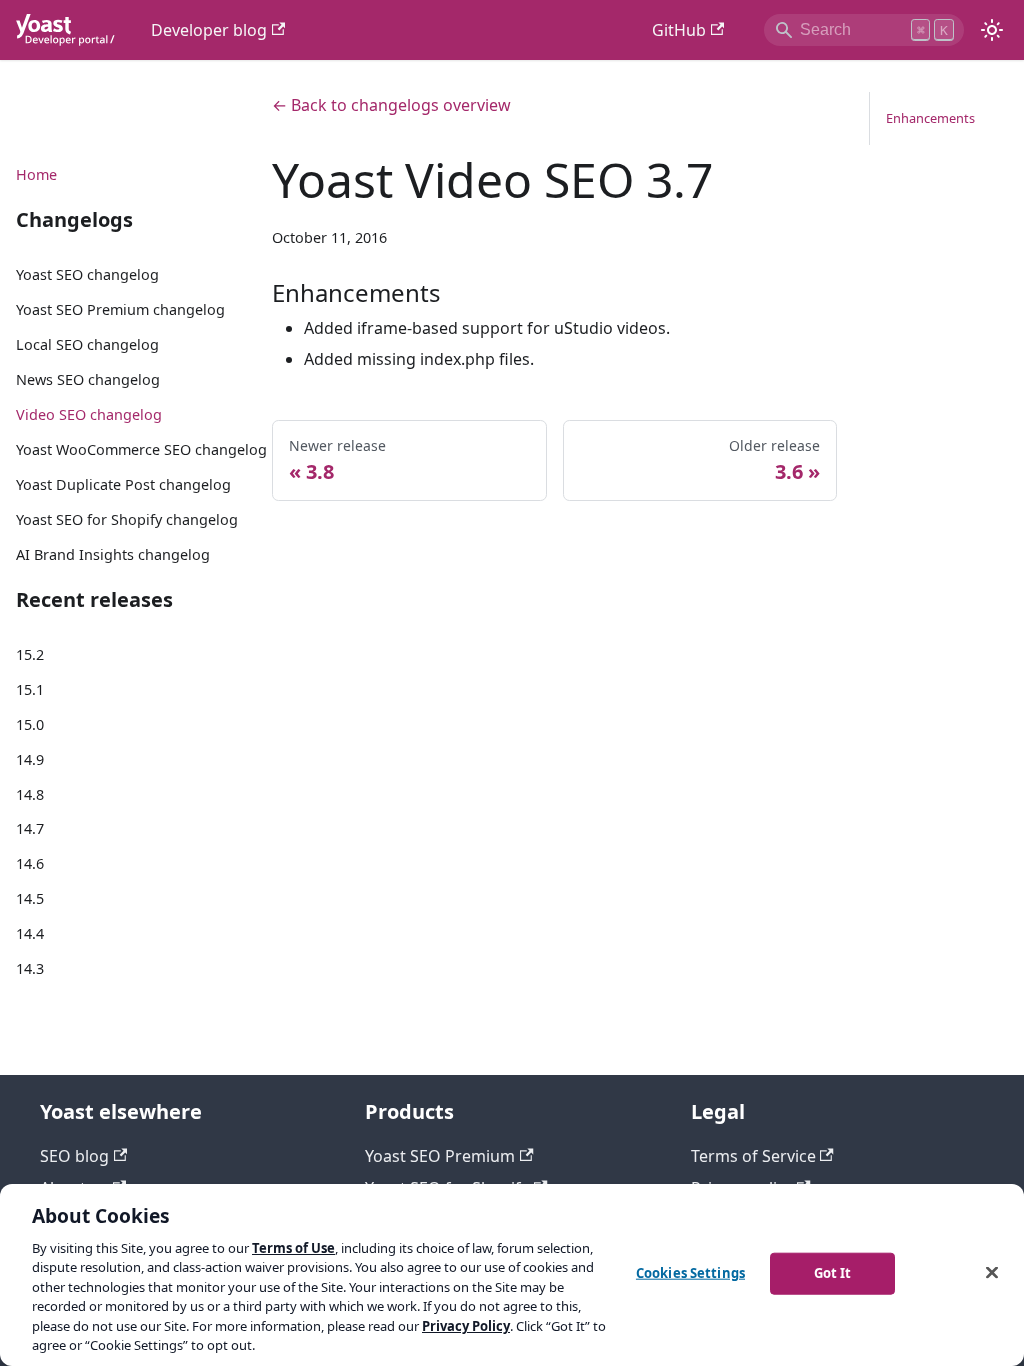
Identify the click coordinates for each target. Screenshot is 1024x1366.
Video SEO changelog (89, 414)
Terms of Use (293, 1248)
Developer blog (209, 30)
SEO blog (74, 1156)
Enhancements (930, 118)
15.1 (30, 689)
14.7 (30, 828)
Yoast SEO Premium (440, 1156)
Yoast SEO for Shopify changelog (127, 519)
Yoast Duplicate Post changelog (123, 484)
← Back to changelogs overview (391, 105)
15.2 (30, 654)
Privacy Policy (466, 1326)
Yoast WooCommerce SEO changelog (141, 449)
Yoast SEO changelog (87, 274)
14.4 (30, 933)
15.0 (30, 724)
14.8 (30, 794)
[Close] (992, 1272)
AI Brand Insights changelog (113, 554)
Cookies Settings (690, 1273)
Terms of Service (753, 1156)
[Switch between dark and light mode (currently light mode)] (992, 30)
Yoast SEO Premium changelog (120, 309)
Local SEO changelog (87, 344)
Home (36, 174)
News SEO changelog (88, 379)
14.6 (30, 863)
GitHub (679, 30)
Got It (833, 1273)
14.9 (30, 759)
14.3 (30, 968)
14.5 (30, 898)
